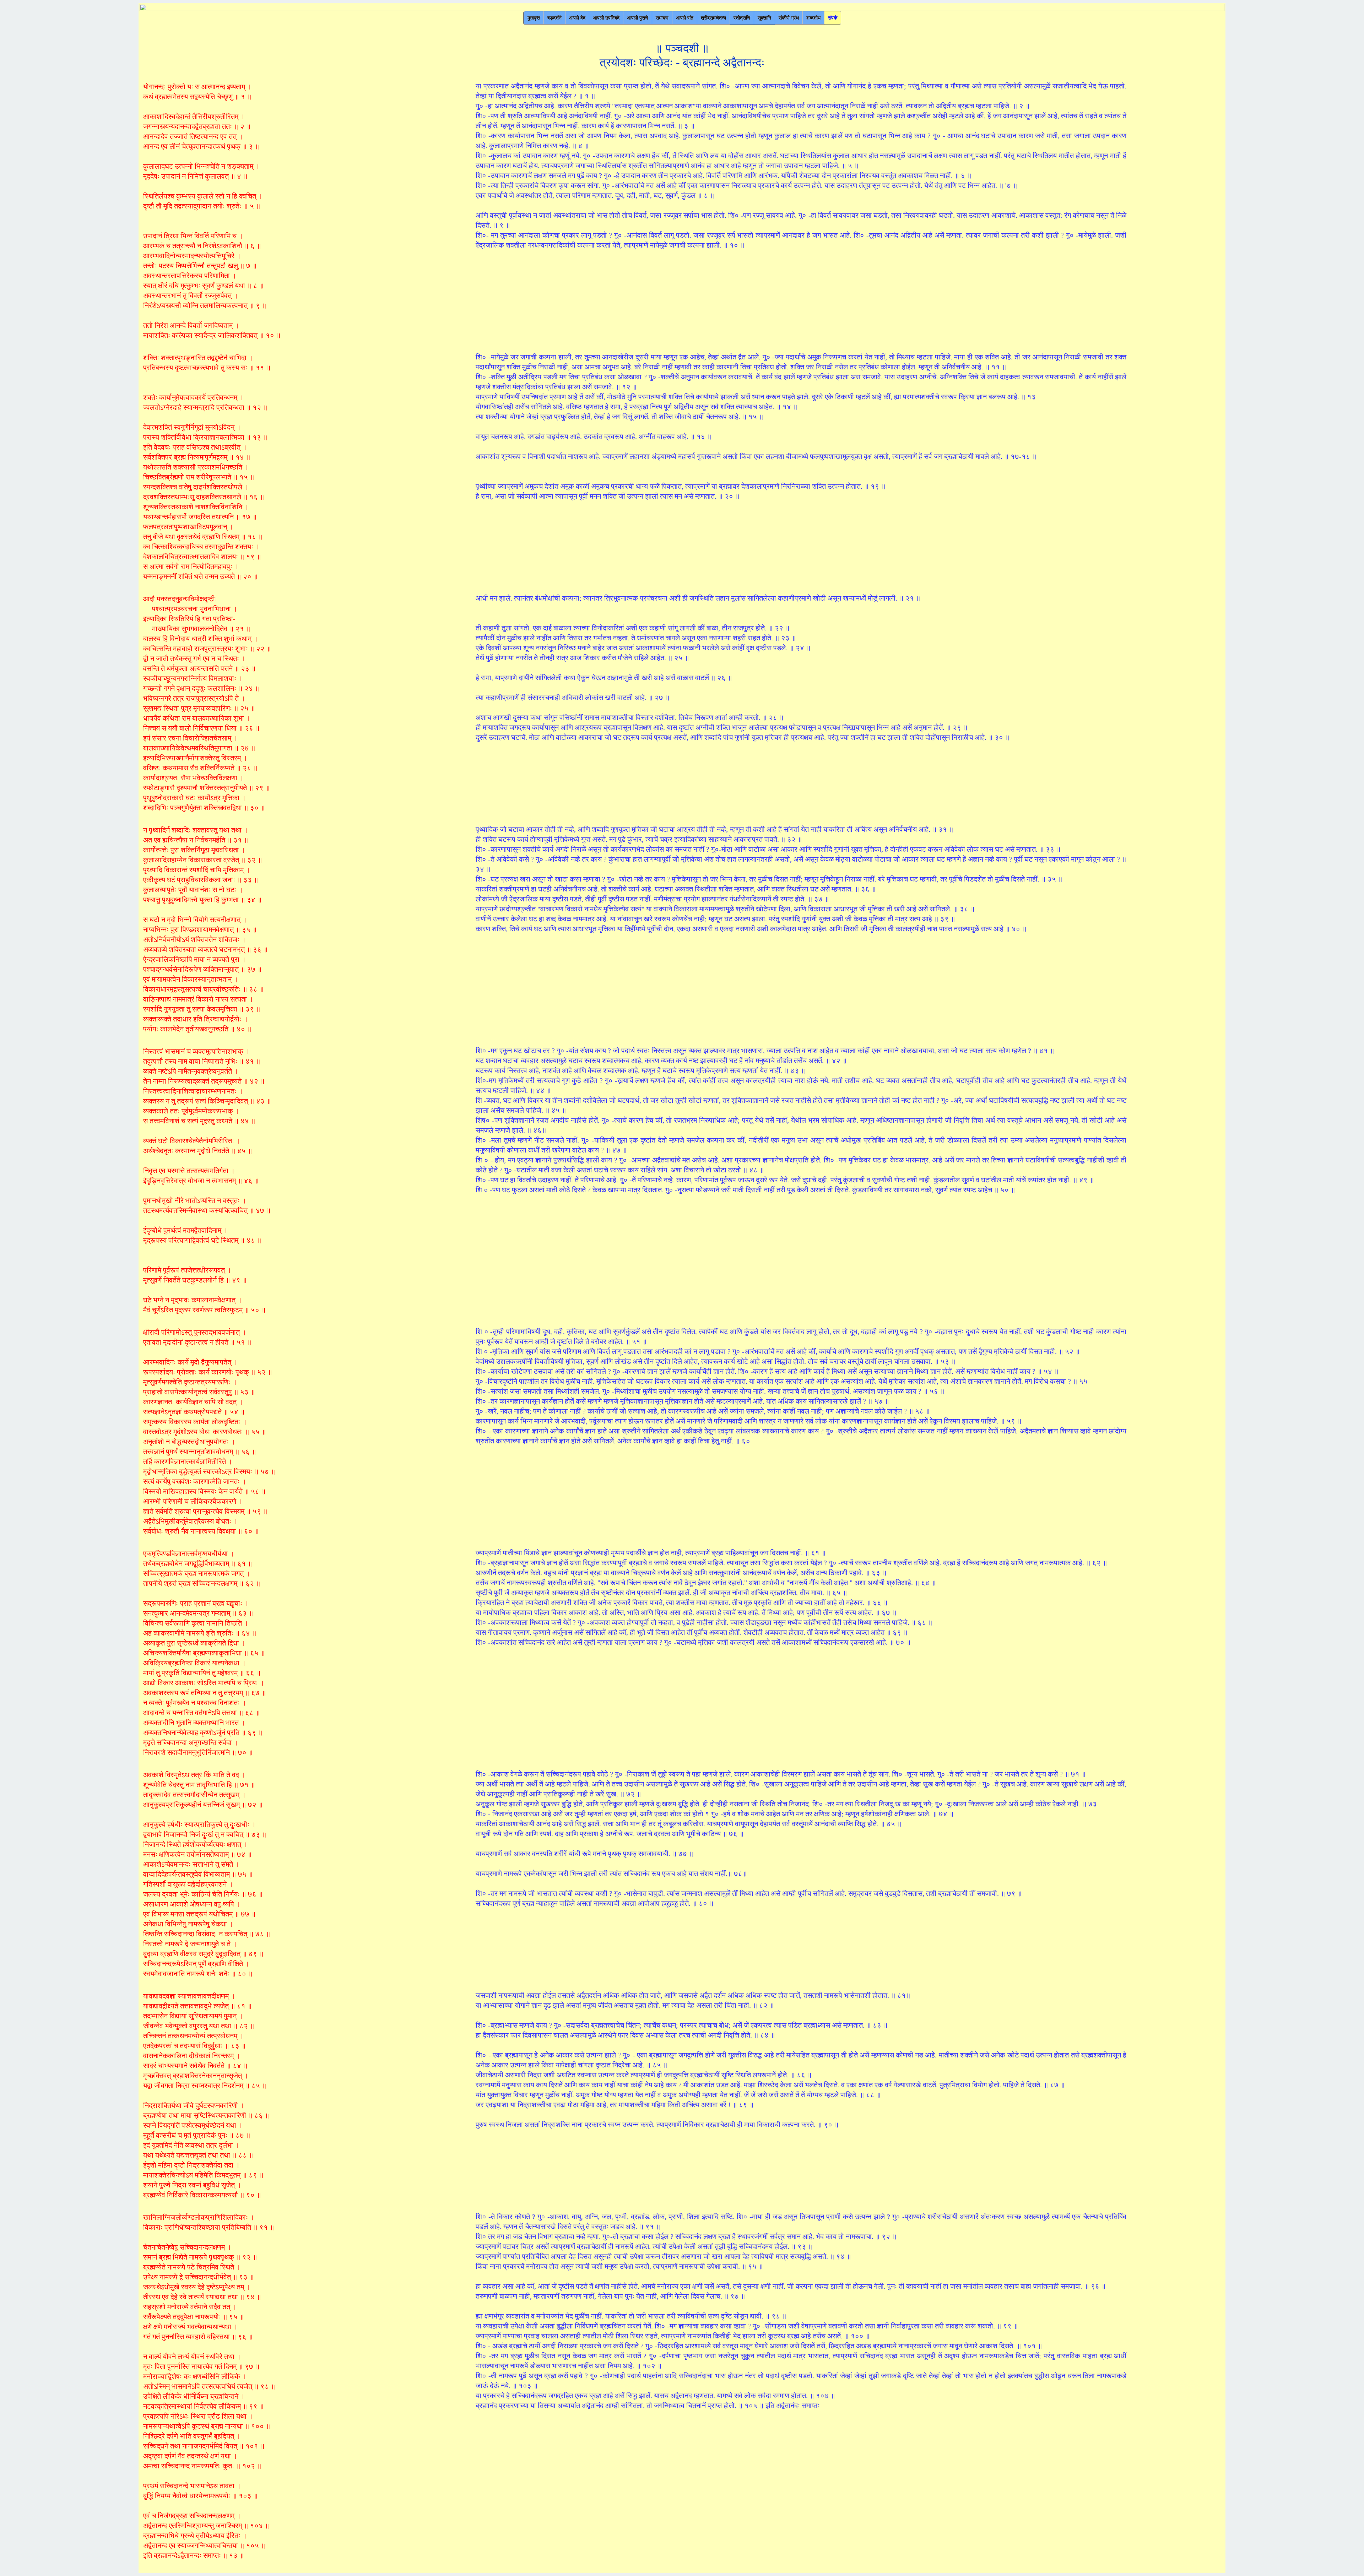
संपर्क (833, 18)
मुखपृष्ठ (534, 18)
